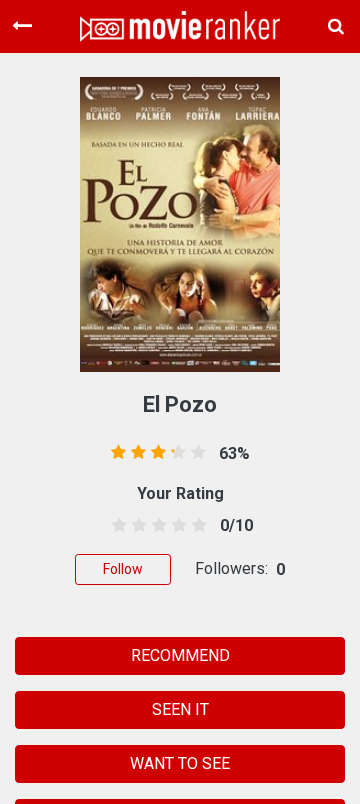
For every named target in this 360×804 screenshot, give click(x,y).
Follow (123, 569)
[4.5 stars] (196, 526)
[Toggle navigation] (22, 26)
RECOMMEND (180, 655)
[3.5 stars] (176, 526)
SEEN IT (180, 709)
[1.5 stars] (135, 526)
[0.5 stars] (115, 526)
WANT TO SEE (180, 763)
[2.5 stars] (155, 526)
